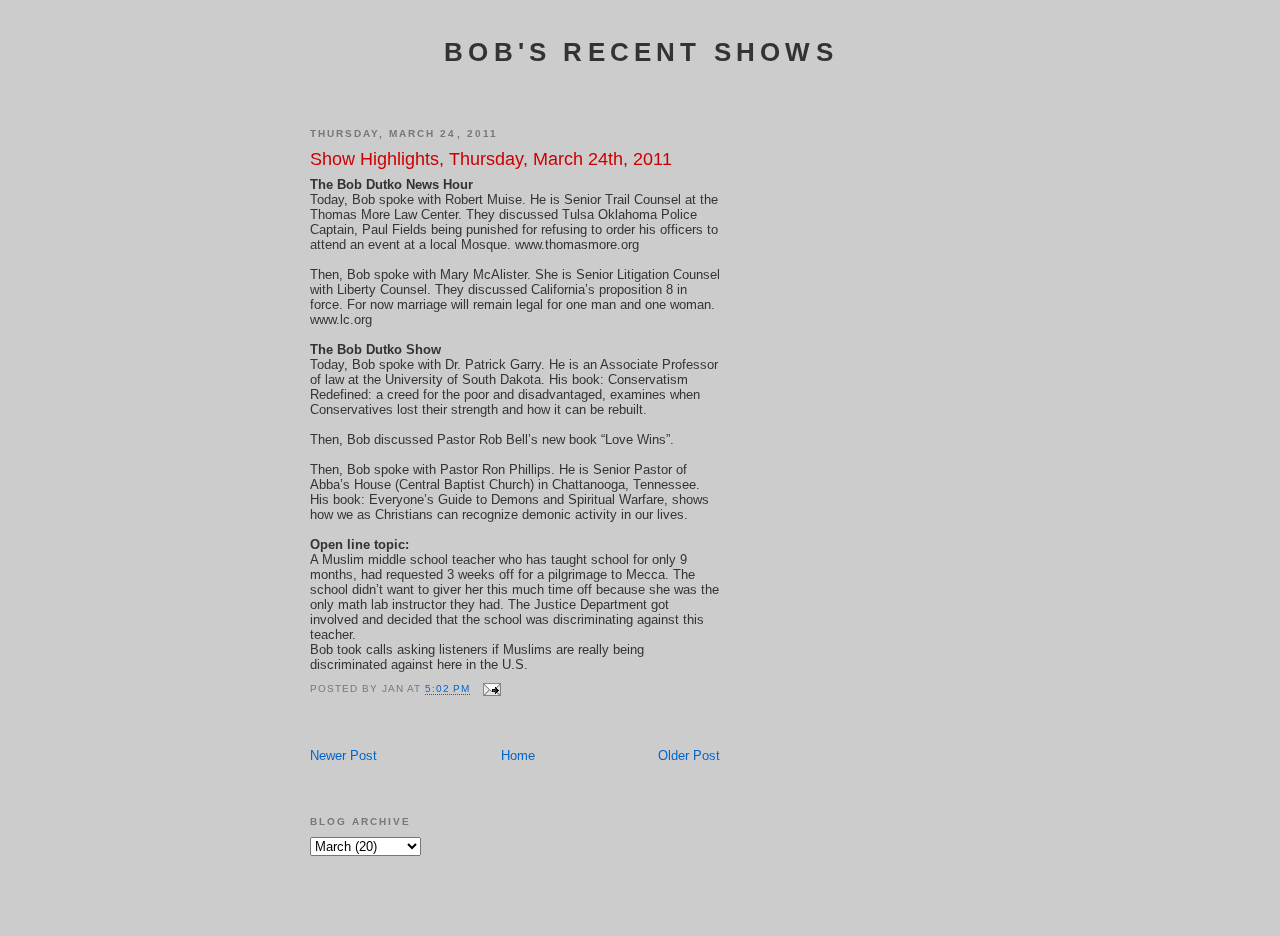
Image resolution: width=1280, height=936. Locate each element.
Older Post (689, 755)
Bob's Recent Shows (641, 52)
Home (518, 755)
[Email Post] (491, 689)
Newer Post (343, 755)
